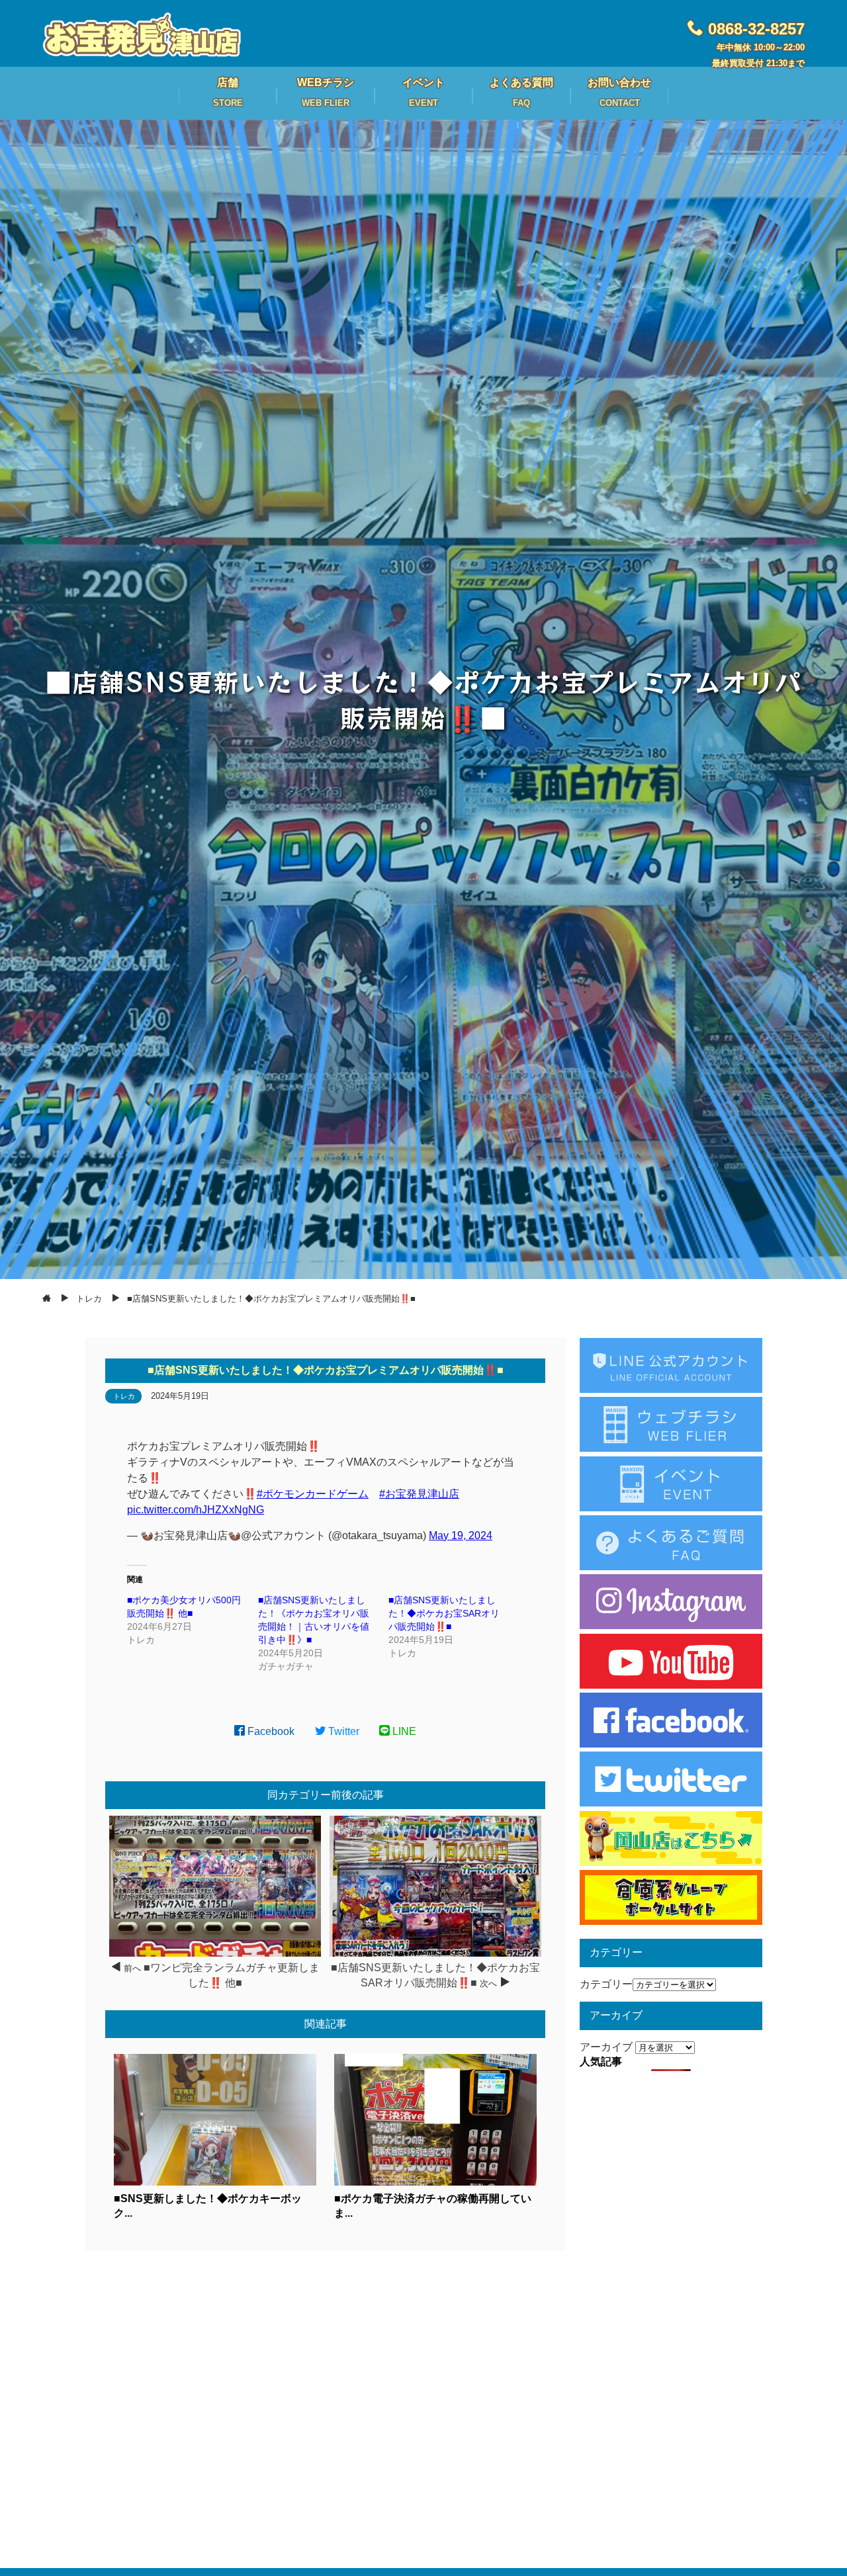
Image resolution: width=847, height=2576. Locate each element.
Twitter (342, 1731)
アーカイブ (606, 2047)
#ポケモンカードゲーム (313, 1494)
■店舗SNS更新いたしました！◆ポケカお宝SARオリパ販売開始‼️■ (444, 1613)
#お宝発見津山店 (419, 1494)
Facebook (270, 1731)
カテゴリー (606, 1984)
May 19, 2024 (461, 1535)
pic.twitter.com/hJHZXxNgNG (196, 1510)
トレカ (124, 1396)
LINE (403, 1731)
